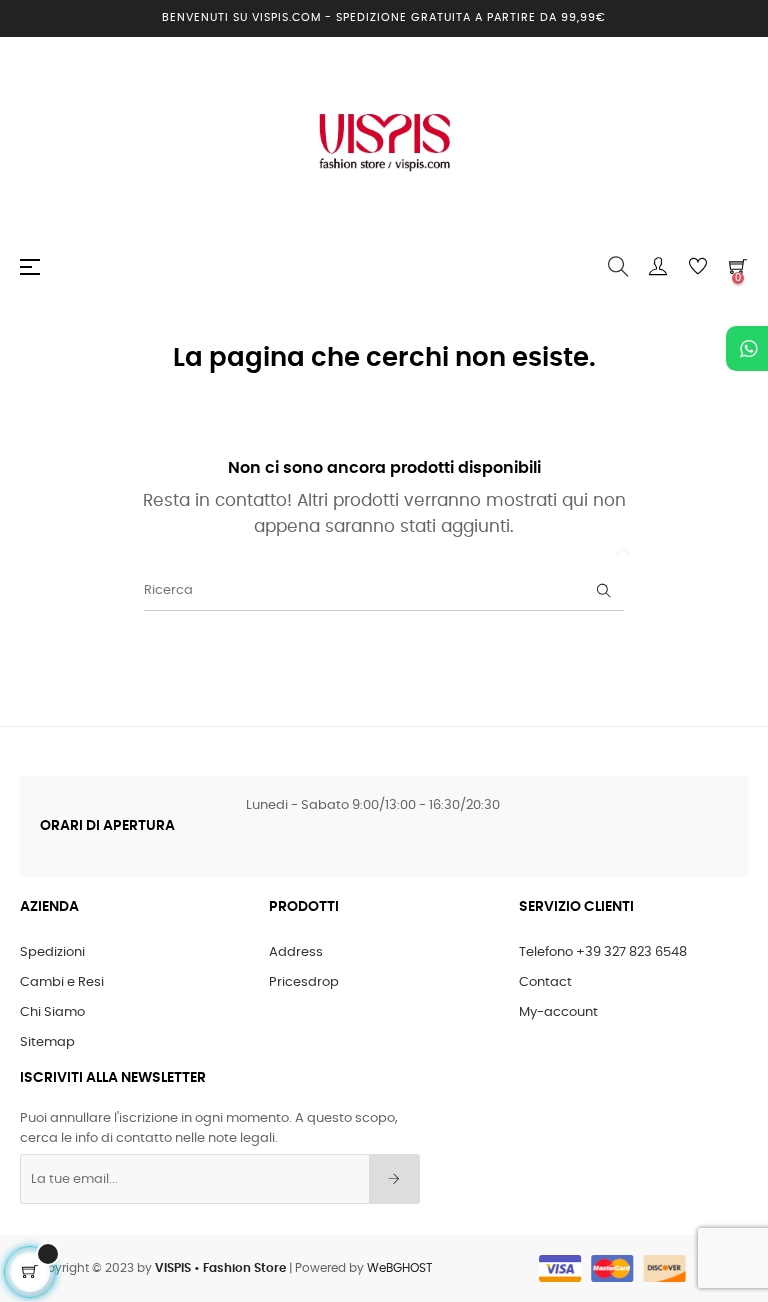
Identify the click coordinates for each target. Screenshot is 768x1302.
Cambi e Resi (62, 982)
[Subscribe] (394, 1179)
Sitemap (47, 1042)
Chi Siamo (52, 1012)
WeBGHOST (399, 1268)
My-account (558, 1012)
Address (296, 952)
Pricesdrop (304, 982)
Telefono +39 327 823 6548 (603, 952)
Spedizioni (52, 952)
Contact (545, 982)
